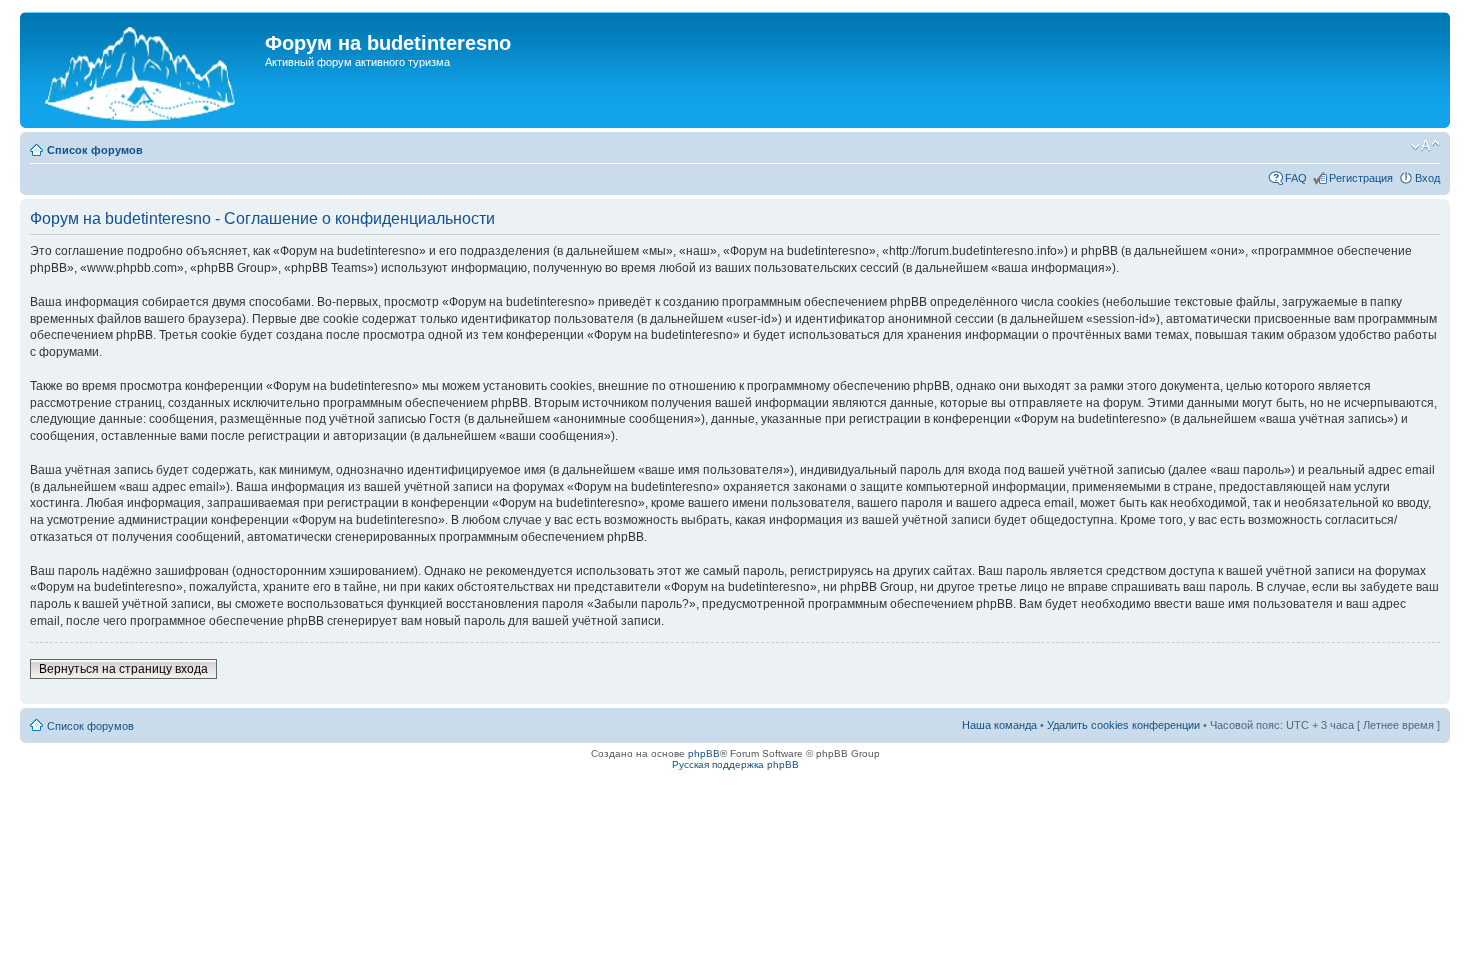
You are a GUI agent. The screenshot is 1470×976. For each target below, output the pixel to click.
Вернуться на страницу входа (123, 669)
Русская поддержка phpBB (735, 764)
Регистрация (1361, 178)
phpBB (704, 753)
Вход (1427, 178)
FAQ (1296, 178)
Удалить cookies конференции (1123, 725)
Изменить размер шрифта (1425, 146)
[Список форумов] (145, 70)
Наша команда (999, 725)
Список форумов (95, 150)
